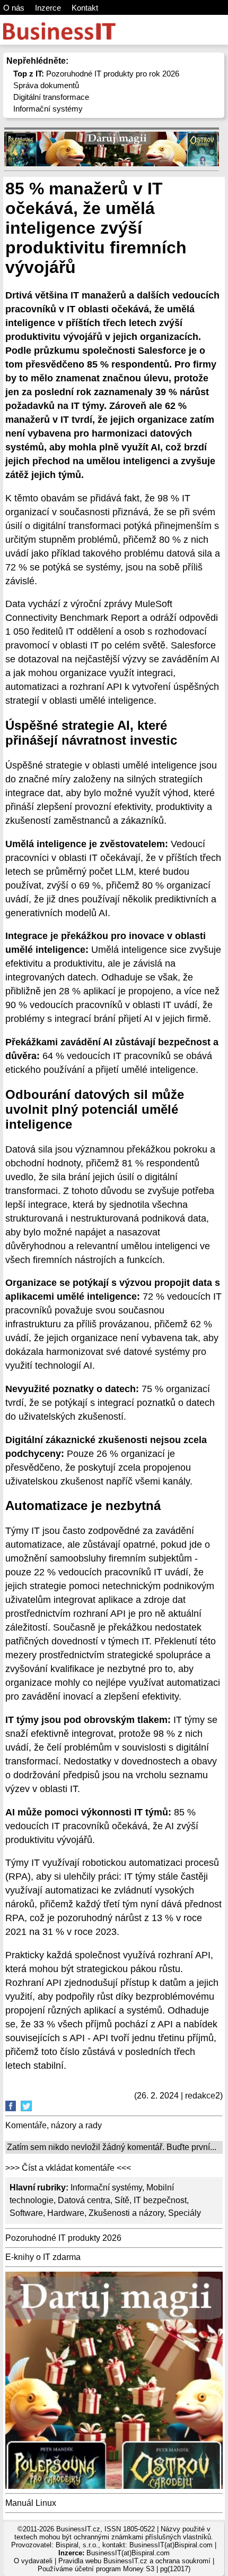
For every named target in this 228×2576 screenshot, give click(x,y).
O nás (14, 8)
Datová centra (84, 2200)
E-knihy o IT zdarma (43, 2257)
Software (26, 2213)
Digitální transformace (51, 97)
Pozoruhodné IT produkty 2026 (63, 2238)
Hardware (66, 2213)
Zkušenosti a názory (126, 2213)
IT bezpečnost (160, 2200)
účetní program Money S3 (115, 2569)
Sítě (122, 2200)
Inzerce (48, 8)
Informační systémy (48, 109)
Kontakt (85, 8)
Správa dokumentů (46, 85)
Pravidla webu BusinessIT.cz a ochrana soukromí (134, 2561)
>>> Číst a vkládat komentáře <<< (68, 2168)
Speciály (185, 2213)
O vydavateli (33, 2561)
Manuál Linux (31, 2503)
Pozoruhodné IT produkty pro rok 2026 (96, 74)
